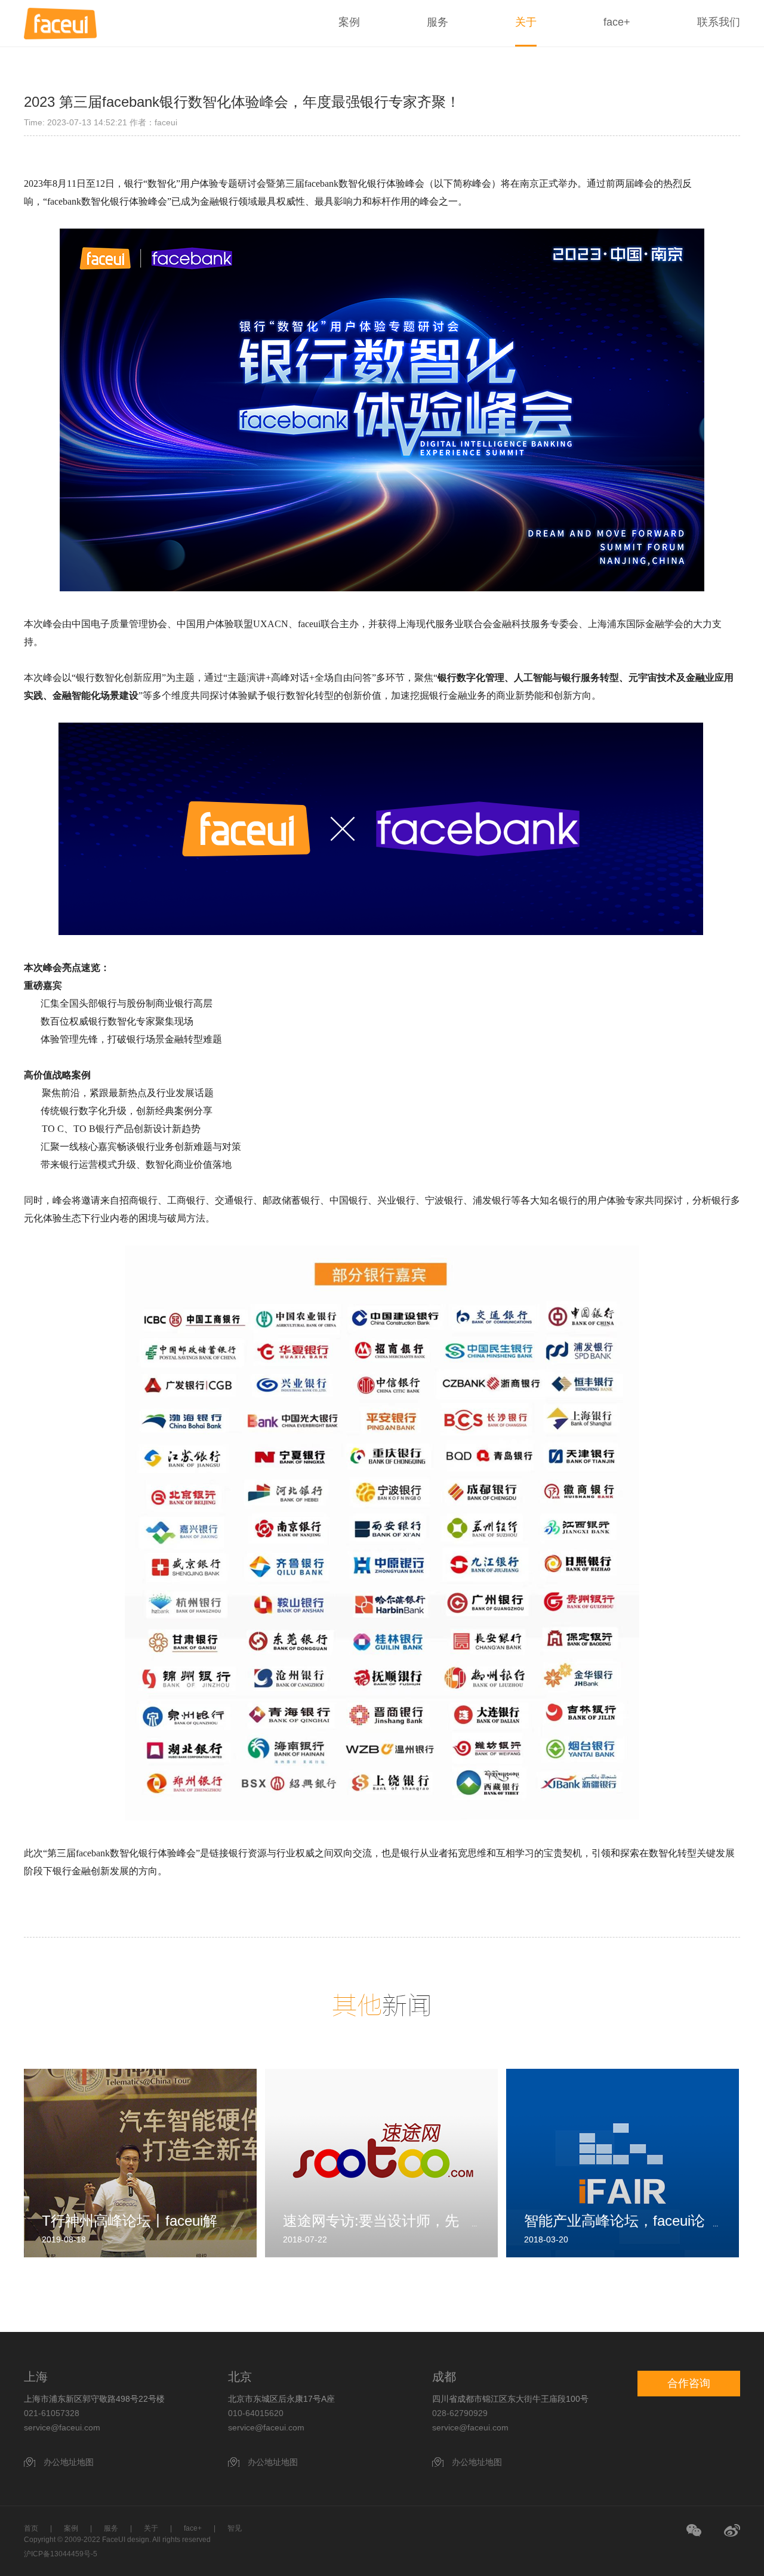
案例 (349, 22)
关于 (526, 22)
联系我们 (719, 22)
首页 (31, 2528)
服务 (438, 22)
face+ (617, 22)
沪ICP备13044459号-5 (61, 2554)
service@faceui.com (62, 2427)
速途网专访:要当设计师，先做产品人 (371, 2221)
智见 (235, 2528)
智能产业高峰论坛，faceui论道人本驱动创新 (614, 2221)
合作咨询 (689, 2383)
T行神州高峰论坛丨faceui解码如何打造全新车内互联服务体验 (135, 2221)
